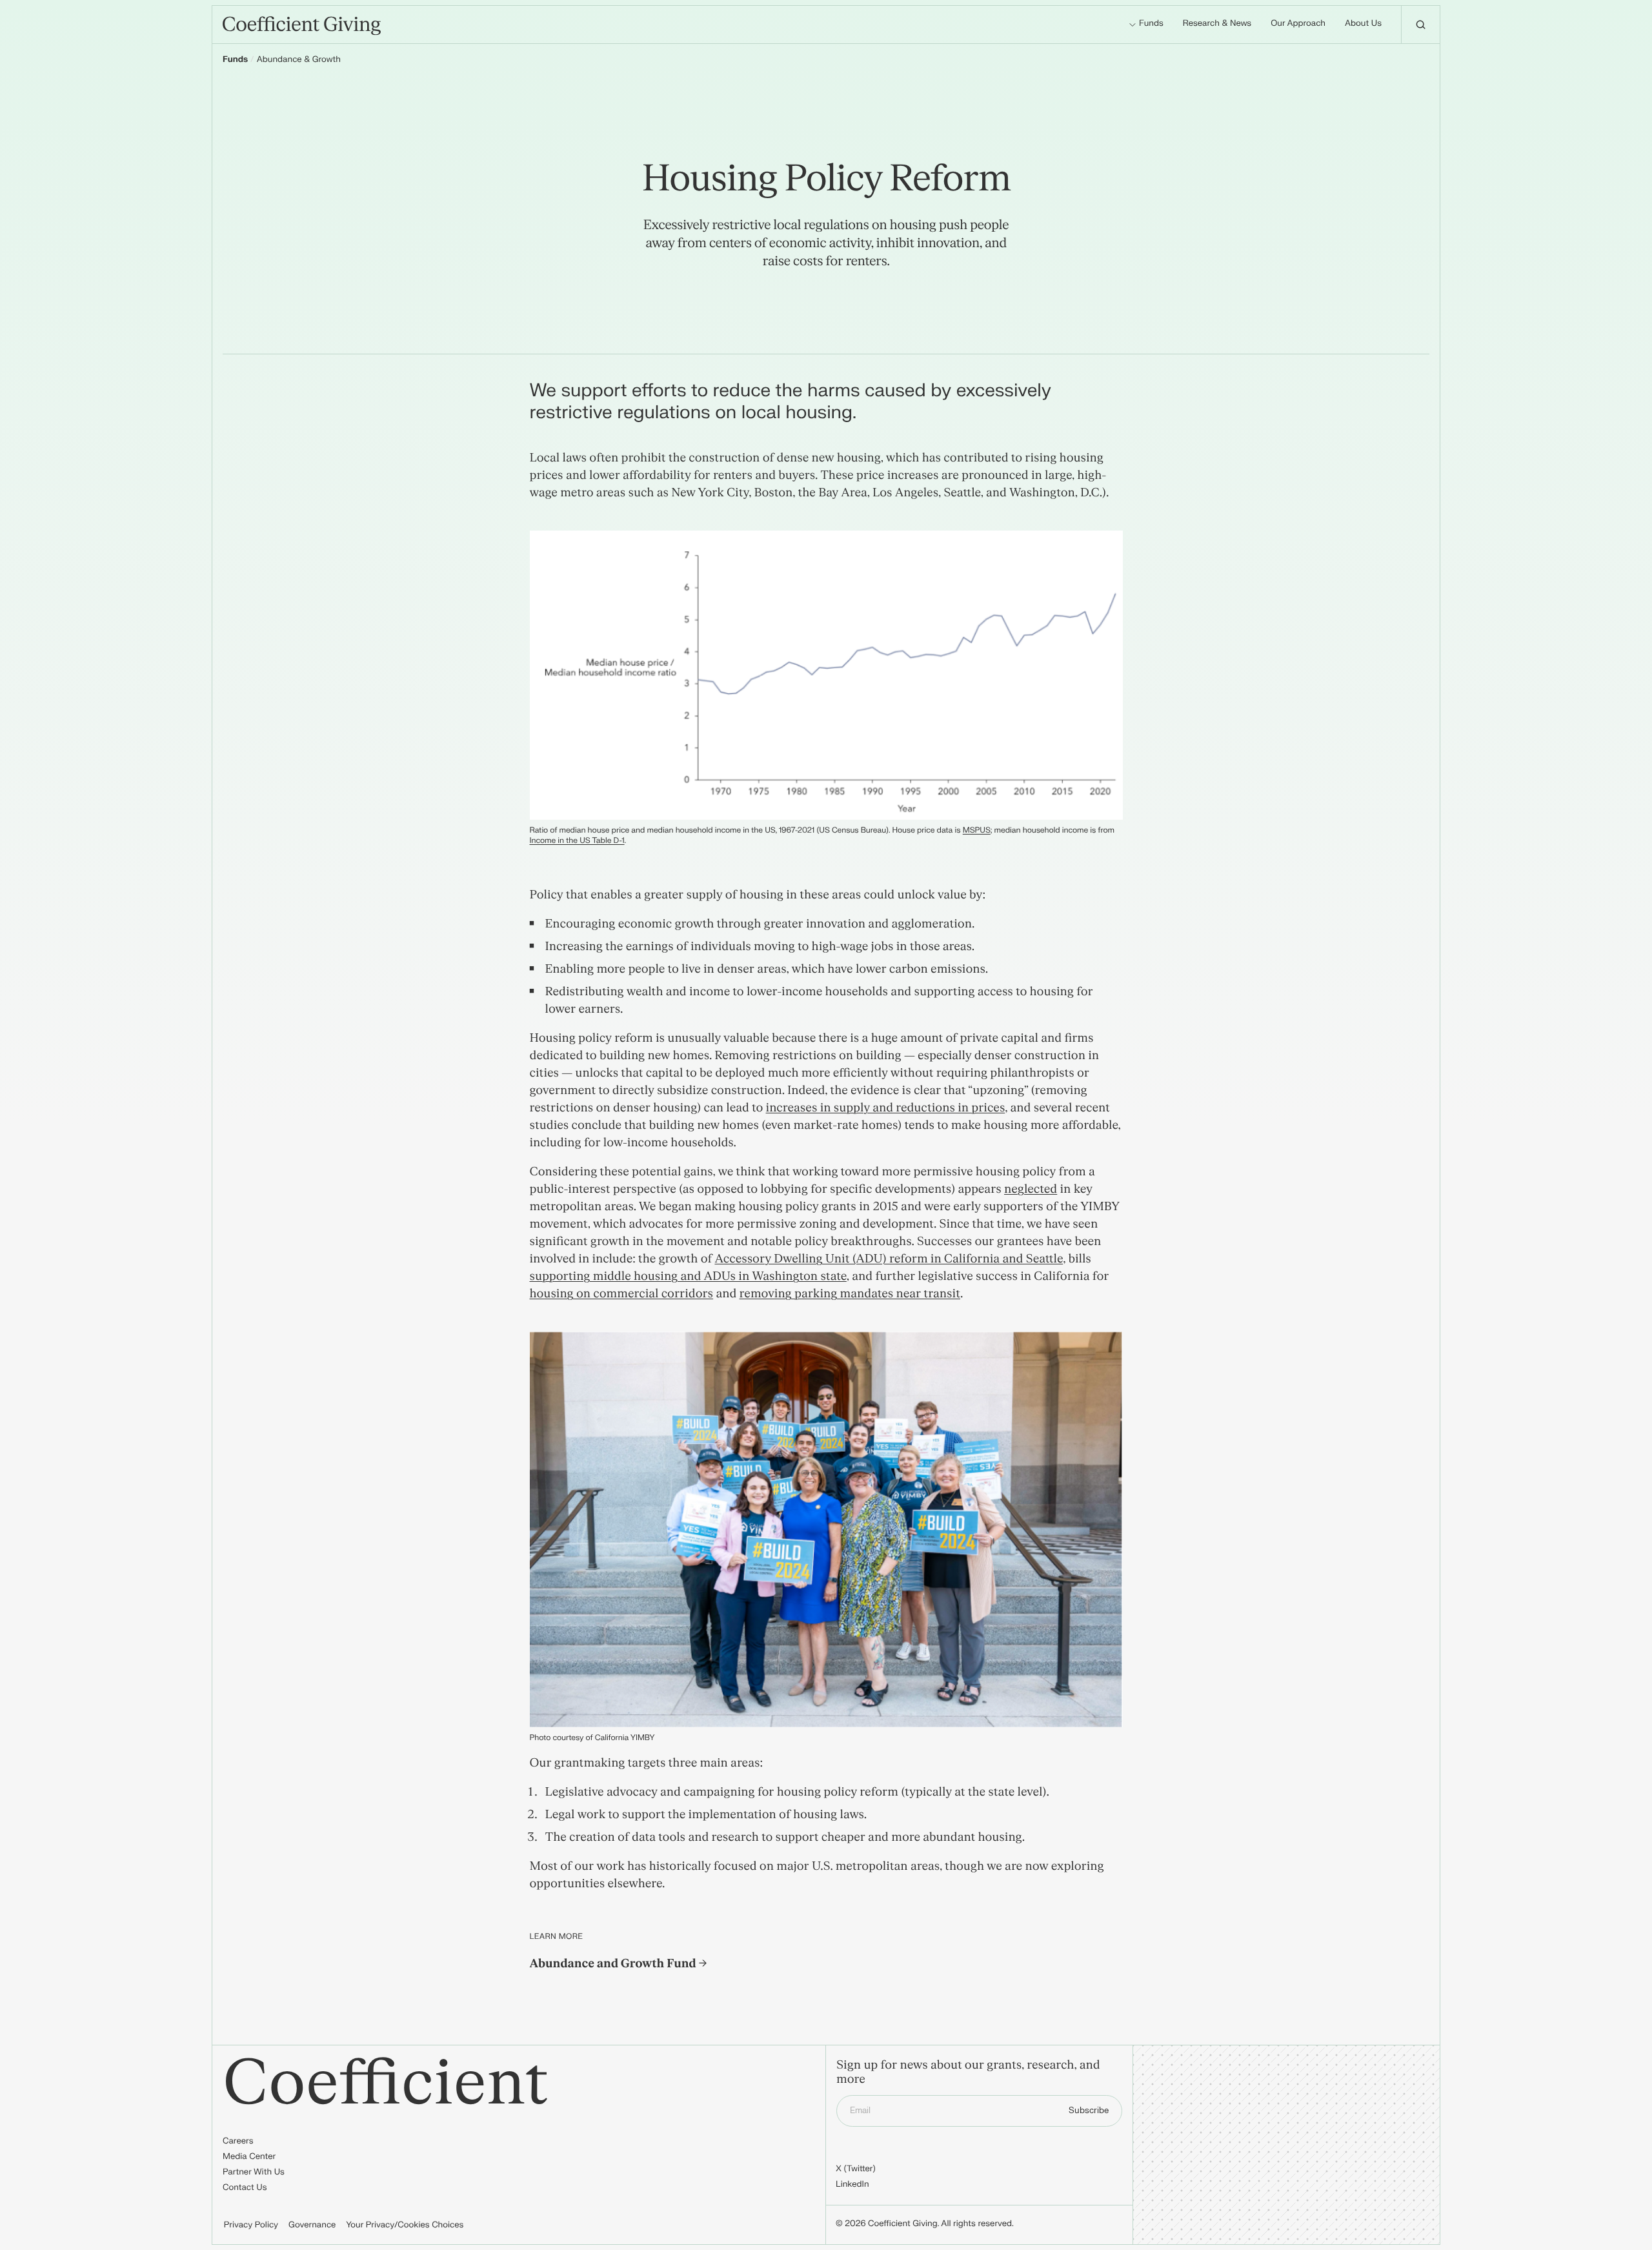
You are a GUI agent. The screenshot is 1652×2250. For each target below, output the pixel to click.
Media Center (249, 2157)
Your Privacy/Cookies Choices (405, 2225)
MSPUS (977, 830)
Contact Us (245, 2188)
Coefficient (386, 2084)
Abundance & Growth (299, 60)
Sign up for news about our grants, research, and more (968, 2073)
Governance (312, 2225)
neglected (1031, 1189)
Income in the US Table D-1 (577, 840)
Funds (235, 60)
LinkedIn (852, 2185)
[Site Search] (1420, 25)
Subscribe (1089, 2111)
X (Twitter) (856, 2169)
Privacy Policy (251, 2225)
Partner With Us (254, 2173)
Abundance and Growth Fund (614, 1964)
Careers (238, 2142)
